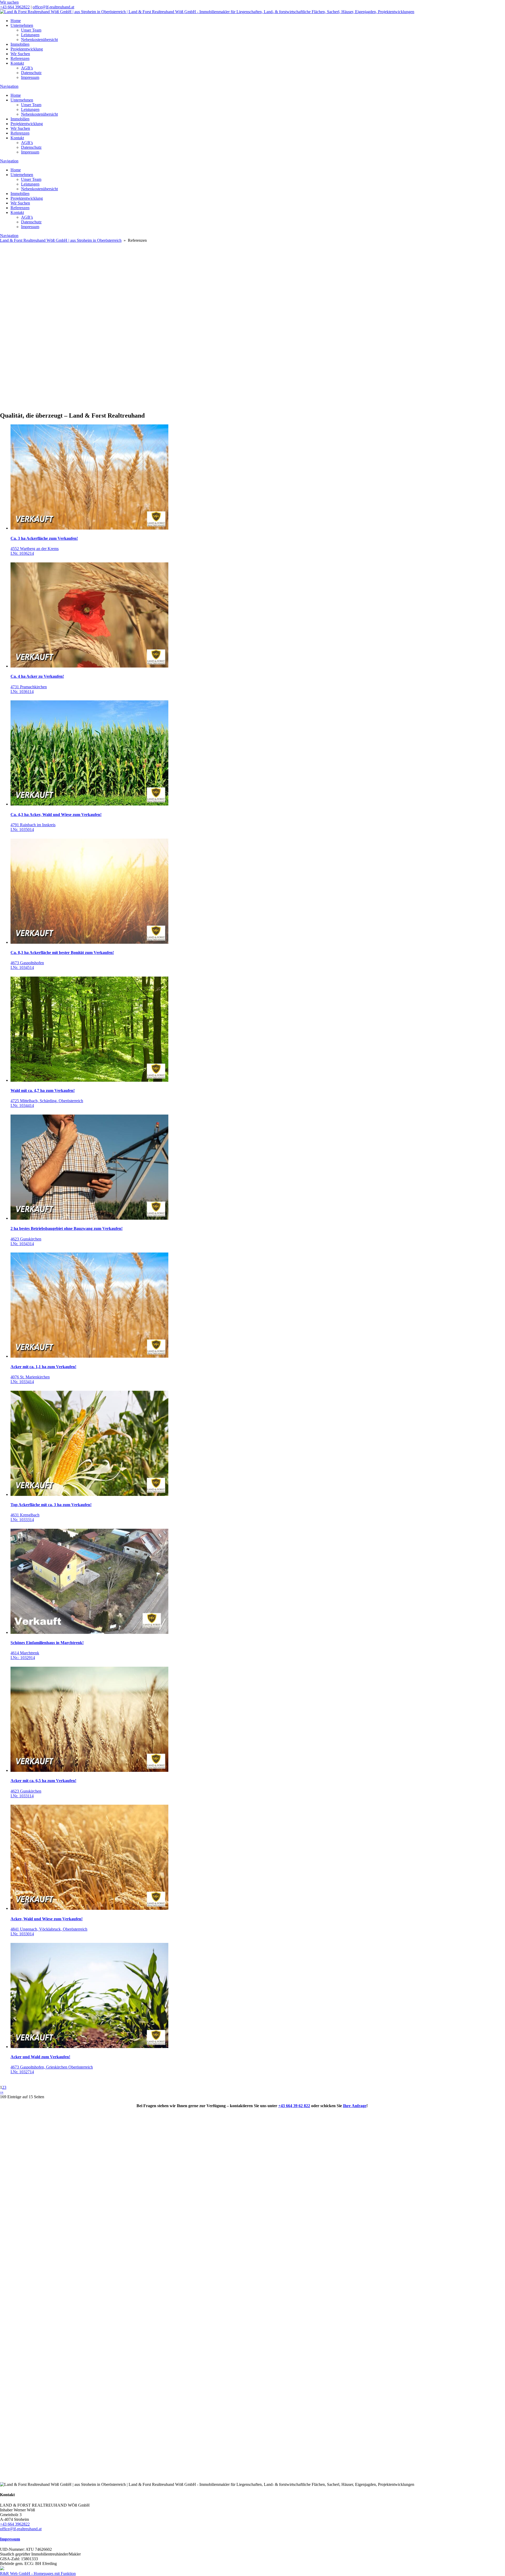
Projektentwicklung (27, 49)
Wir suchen (9, 2)
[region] (252, 317)
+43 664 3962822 (15, 7)
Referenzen (20, 58)
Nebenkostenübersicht (39, 40)
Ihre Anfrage (355, 2106)
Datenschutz (31, 73)
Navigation (9, 86)
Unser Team (31, 30)
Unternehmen (22, 25)
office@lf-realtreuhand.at (53, 7)
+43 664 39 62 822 (294, 2106)
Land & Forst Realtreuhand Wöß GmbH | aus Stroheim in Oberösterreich (61, 240)
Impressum (30, 77)
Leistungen (30, 35)
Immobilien (20, 44)
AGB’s (27, 68)
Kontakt (17, 63)
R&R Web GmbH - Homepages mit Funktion (38, 2574)
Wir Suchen (20, 54)
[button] (252, 378)
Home (16, 21)
